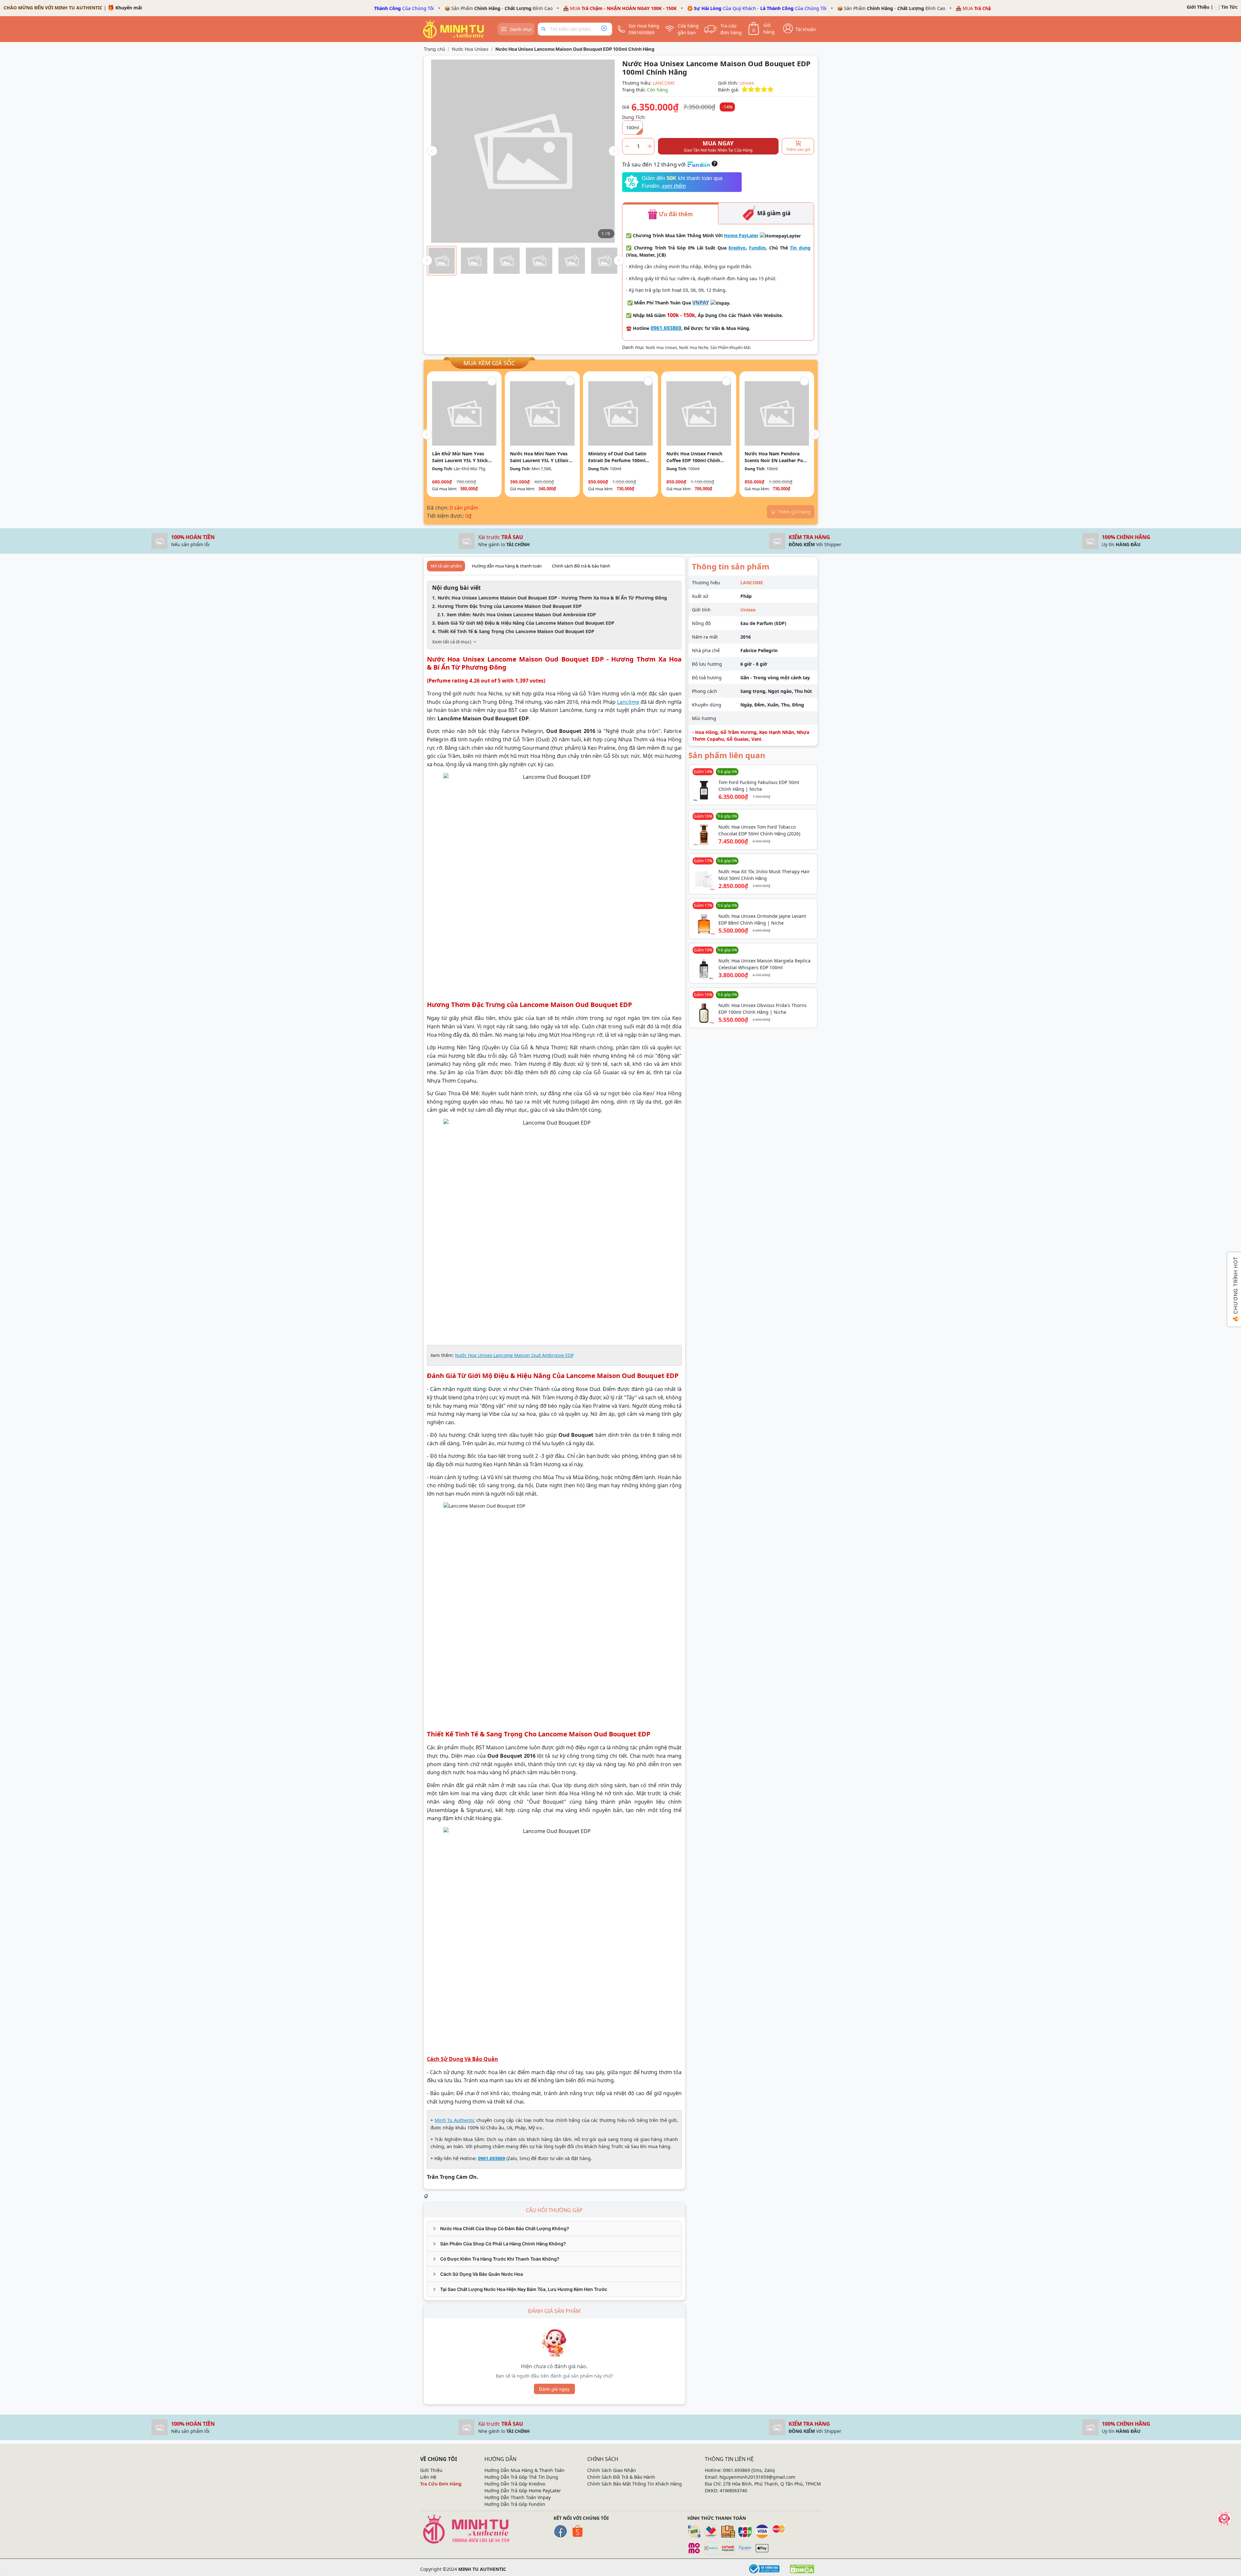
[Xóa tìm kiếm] (604, 29)
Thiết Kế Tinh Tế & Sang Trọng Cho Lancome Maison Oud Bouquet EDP (516, 631)
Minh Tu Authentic (455, 2120)
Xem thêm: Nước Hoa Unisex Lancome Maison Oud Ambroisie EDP (521, 615)
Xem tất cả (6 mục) (452, 642)
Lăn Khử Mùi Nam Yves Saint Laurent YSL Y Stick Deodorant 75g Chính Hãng (462, 457)
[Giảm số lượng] (627, 146)
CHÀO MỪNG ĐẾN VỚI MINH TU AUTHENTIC (53, 8)
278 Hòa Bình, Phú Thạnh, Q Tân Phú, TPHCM (772, 2484)
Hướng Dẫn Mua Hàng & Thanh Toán (525, 2470)
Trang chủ (434, 49)
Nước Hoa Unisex (470, 49)
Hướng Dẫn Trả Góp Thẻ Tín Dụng (521, 2477)
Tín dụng (800, 248)
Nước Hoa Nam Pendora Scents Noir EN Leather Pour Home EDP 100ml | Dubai (776, 457)
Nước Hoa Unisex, (662, 348)
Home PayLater (741, 235)
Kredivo (737, 248)
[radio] (745, 90)
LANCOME (664, 83)
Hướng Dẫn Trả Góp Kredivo (515, 2484)
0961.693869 (666, 328)
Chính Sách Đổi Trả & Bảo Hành (621, 2477)
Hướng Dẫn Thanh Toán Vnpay (518, 2497)
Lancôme (628, 702)
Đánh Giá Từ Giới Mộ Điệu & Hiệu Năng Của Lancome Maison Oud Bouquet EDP (526, 623)
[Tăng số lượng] (650, 146)
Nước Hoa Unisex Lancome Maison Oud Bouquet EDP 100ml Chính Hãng (575, 49)
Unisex (747, 83)
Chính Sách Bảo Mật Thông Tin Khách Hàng (635, 2484)
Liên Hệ (428, 2477)
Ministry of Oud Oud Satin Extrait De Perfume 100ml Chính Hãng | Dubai (617, 457)
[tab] (554, 2229)
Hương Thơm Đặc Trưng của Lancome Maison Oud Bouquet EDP (510, 606)
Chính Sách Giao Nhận (612, 2470)
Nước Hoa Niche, (695, 348)
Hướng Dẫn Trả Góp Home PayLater (523, 2491)
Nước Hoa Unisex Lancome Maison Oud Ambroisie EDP (514, 1355)
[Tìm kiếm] (545, 29)
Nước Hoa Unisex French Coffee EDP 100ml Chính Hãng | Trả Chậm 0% (694, 457)
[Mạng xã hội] (1224, 2518)
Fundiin (757, 248)
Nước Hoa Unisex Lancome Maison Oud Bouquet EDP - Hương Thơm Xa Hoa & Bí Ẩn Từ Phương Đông (552, 598)
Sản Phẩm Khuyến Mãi (730, 348)
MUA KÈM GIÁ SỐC (489, 363)
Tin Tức (1229, 7)
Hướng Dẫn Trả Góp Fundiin (515, 2504)
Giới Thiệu (1198, 7)
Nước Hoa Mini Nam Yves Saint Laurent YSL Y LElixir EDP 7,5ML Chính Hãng (539, 457)
